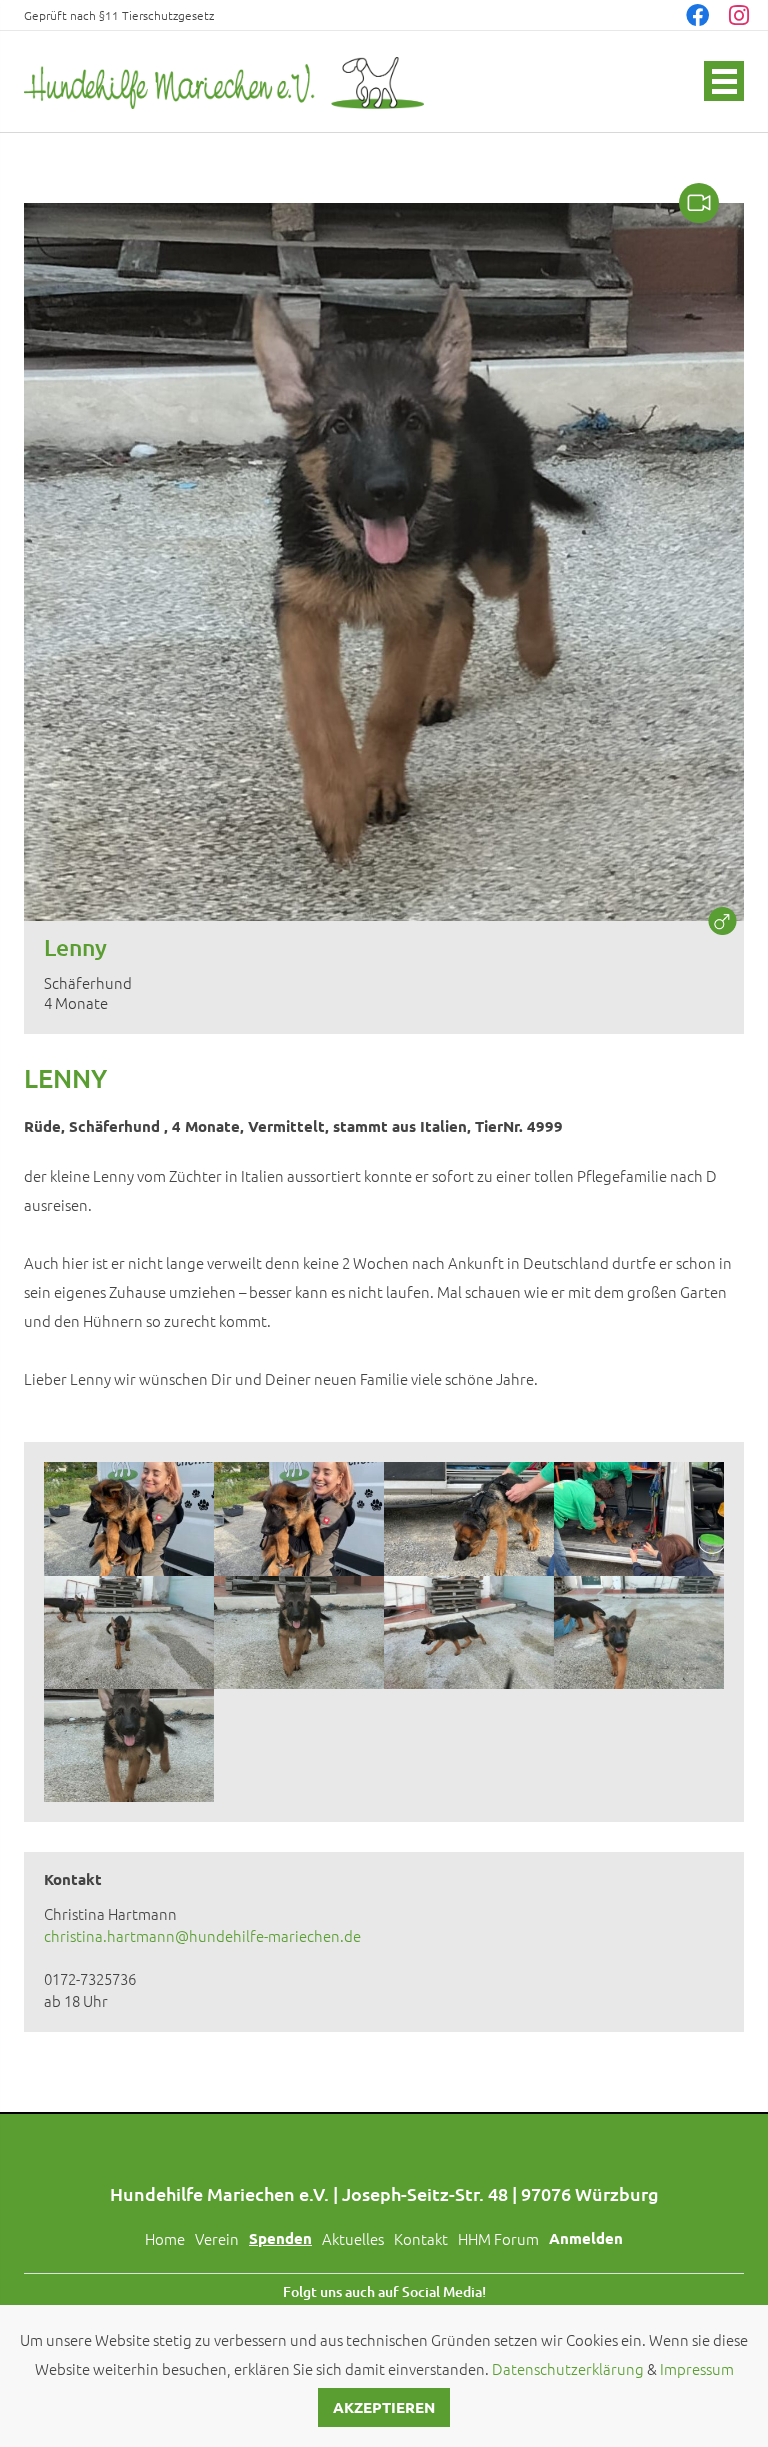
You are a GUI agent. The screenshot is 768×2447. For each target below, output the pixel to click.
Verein (217, 2238)
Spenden (280, 2238)
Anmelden (586, 2238)
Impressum (697, 2368)
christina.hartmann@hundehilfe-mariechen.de (202, 1935)
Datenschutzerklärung (568, 2368)
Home (165, 2238)
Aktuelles (353, 2238)
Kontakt (421, 2238)
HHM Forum (498, 2238)
